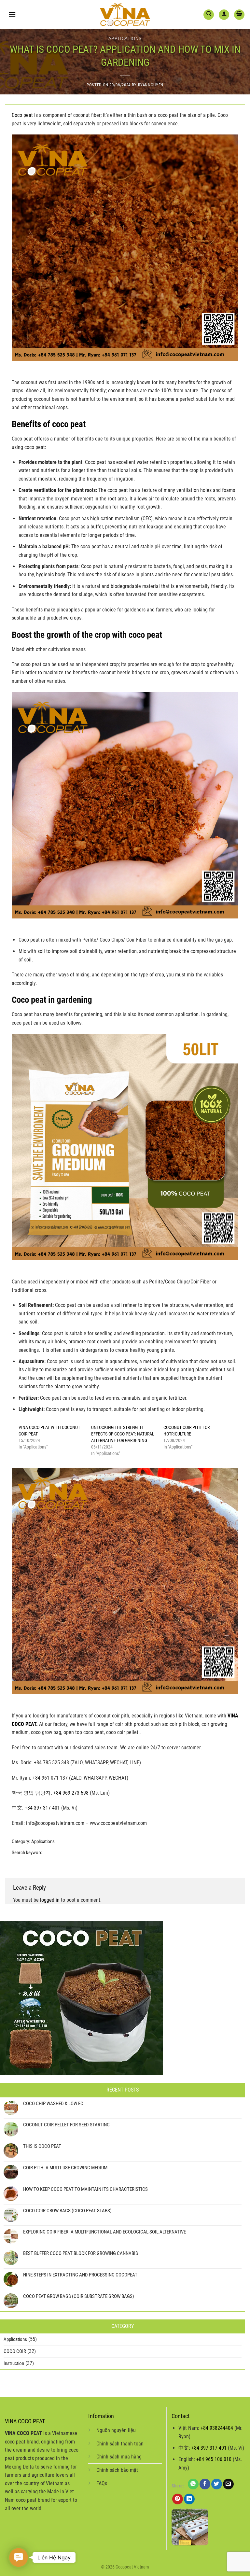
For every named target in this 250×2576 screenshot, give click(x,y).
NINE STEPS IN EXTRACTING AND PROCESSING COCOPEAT (80, 2275)
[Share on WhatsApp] (193, 2484)
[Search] (209, 15)
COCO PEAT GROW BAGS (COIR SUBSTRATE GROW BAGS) (79, 2296)
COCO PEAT (97, 1853)
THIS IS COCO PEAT (42, 2146)
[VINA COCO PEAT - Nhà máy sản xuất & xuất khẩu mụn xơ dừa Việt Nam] (125, 15)
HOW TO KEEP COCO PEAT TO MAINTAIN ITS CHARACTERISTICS (85, 2189)
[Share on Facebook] (205, 2484)
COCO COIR (15, 2351)
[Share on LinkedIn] (189, 2499)
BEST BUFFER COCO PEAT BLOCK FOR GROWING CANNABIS (81, 2253)
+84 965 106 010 (214, 2459)
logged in (50, 1900)
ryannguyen (151, 85)
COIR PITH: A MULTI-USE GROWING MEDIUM (65, 2168)
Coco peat (22, 115)
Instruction (14, 2363)
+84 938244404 (217, 2428)
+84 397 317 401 (42, 1808)
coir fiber (127, 1853)
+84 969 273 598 (71, 1793)
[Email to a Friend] (228, 2484)
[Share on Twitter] (217, 2484)
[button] (19, 2557)
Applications (125, 39)
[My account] (224, 15)
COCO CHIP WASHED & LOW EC (53, 2104)
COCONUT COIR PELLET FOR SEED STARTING (66, 2125)
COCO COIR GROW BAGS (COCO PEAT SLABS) (67, 2211)
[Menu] (12, 14)
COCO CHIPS (62, 1853)
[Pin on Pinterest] (178, 2499)
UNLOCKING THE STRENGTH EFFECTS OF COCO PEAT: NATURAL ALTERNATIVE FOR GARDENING (123, 1434)
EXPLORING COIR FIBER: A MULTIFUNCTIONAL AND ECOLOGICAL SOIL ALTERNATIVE (104, 2232)
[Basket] (239, 15)
